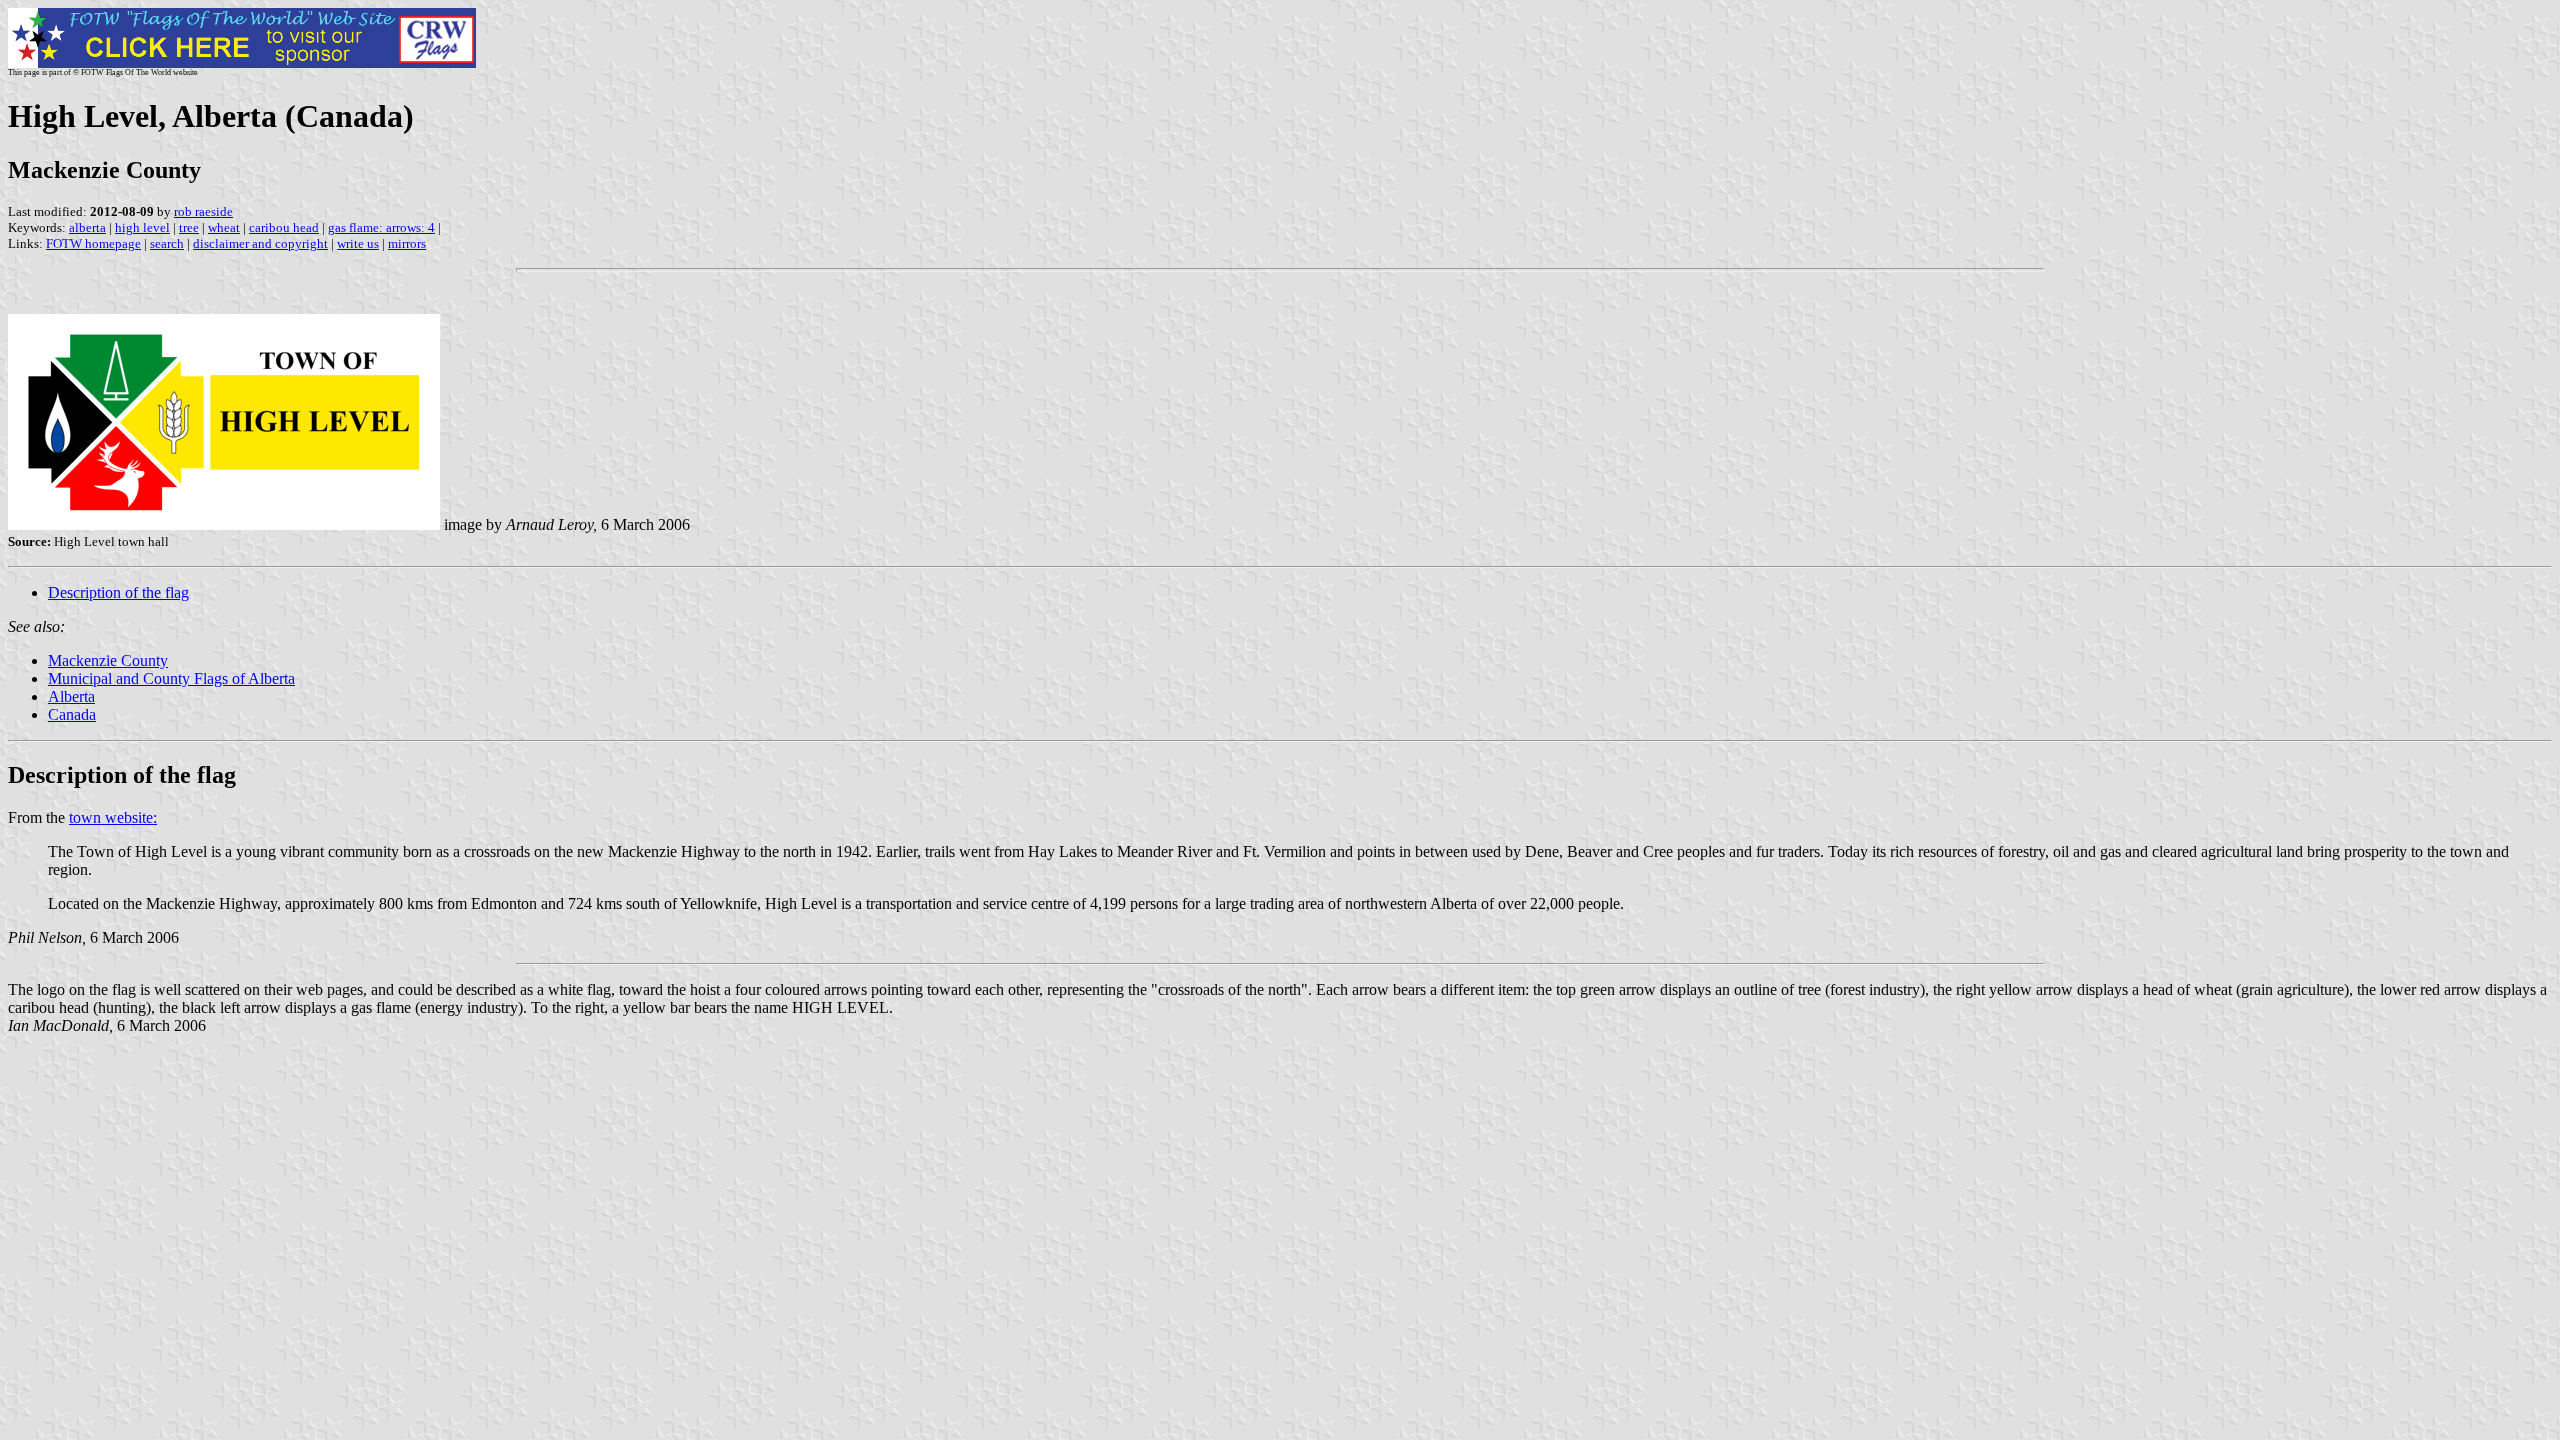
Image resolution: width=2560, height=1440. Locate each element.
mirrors (407, 243)
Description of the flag (118, 592)
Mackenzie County (108, 660)
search (167, 243)
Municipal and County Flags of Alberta (171, 678)
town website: (113, 817)
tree (189, 227)
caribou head (284, 227)
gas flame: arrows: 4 (381, 227)
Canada (72, 714)
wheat (224, 227)
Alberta (71, 696)
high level (142, 227)
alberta (87, 227)
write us (358, 243)
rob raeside (203, 211)
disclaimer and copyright (260, 243)
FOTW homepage (93, 243)
